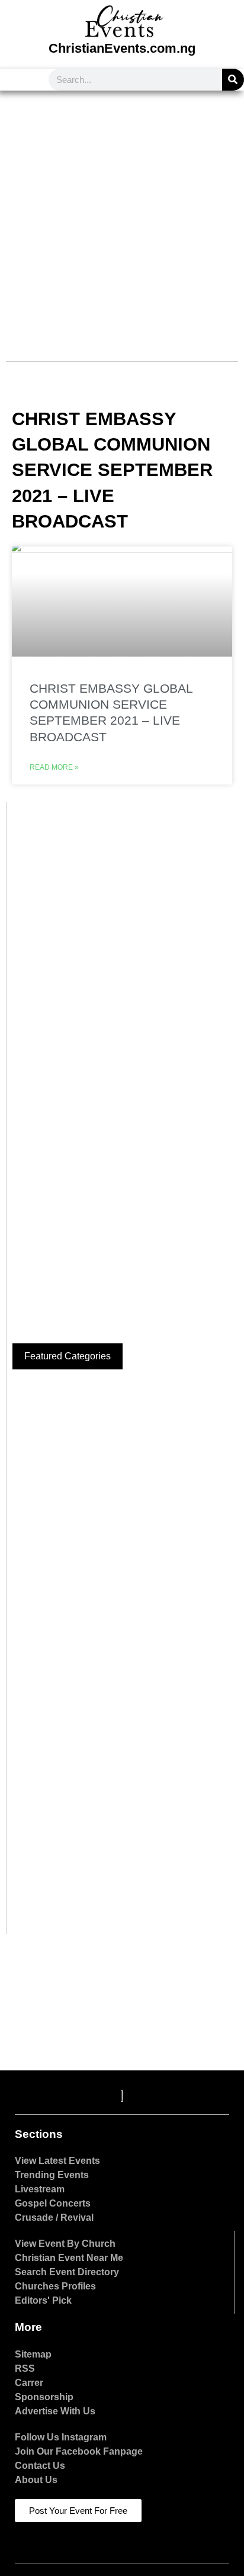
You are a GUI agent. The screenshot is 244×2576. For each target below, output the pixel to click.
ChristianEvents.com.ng (122, 48)
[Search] (233, 80)
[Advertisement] (122, 218)
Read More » (54, 767)
